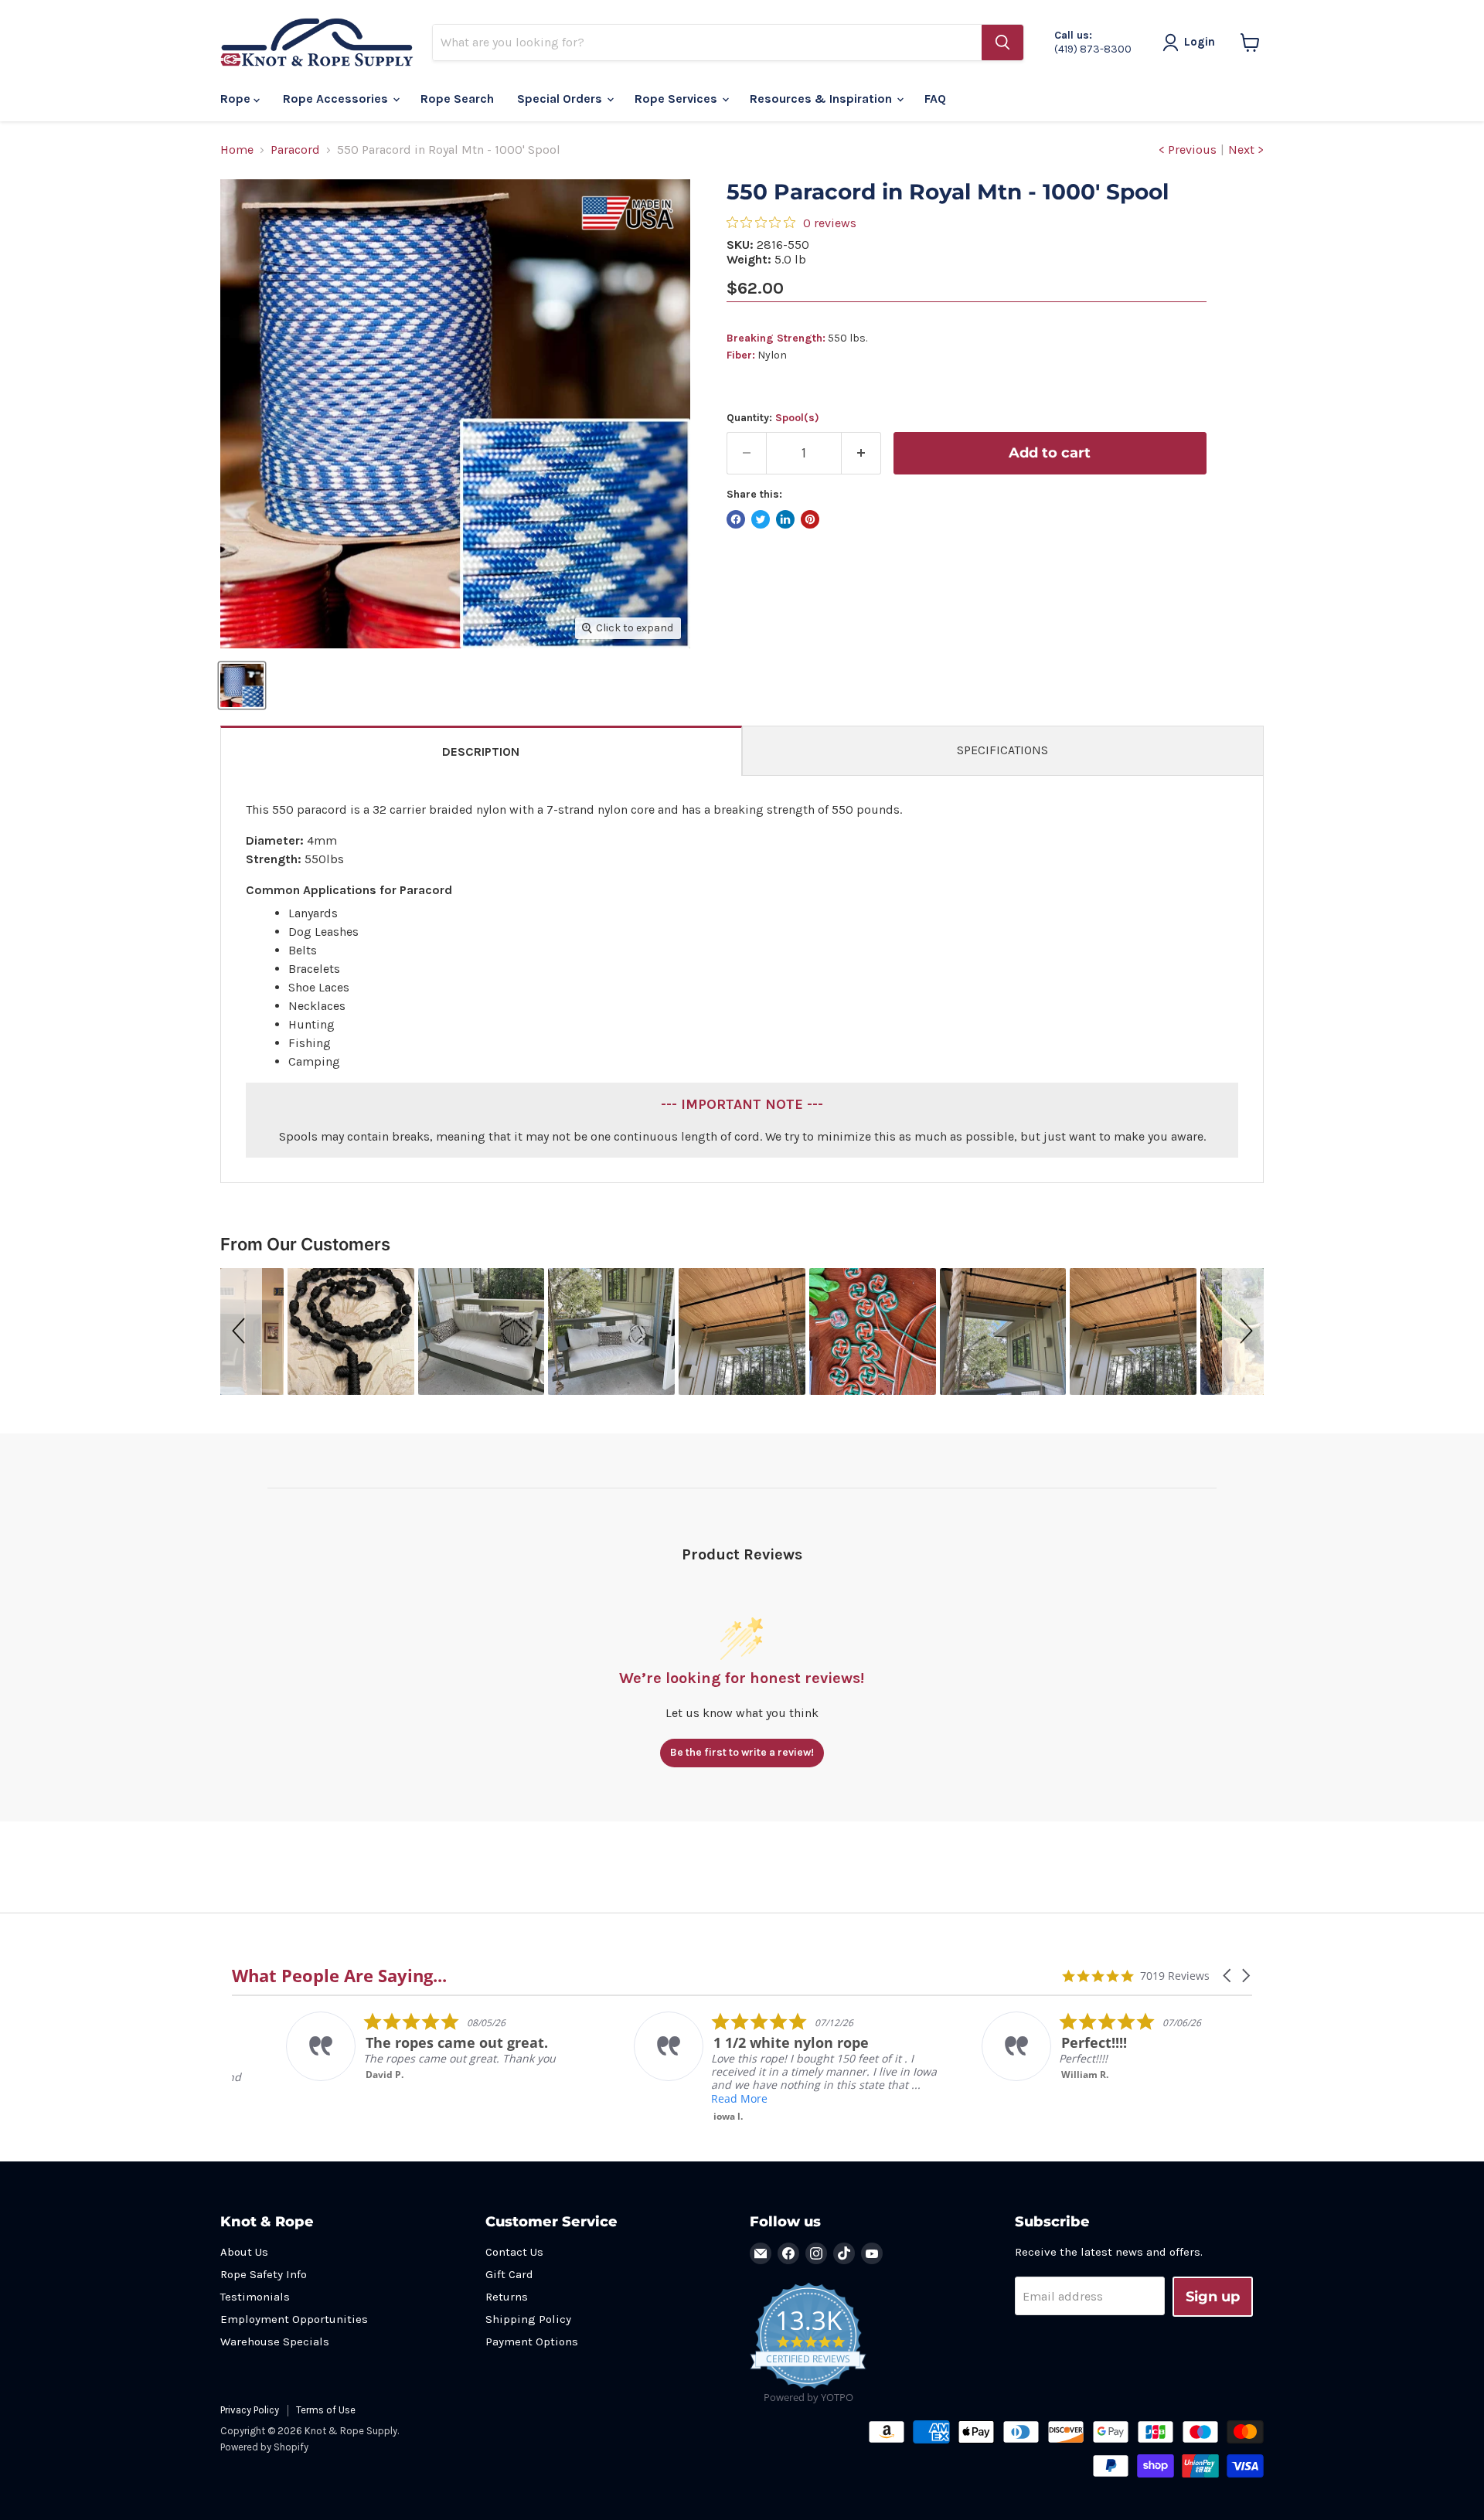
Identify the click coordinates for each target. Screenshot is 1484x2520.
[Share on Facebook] (736, 519)
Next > (1246, 150)
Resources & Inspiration (822, 99)
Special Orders (561, 99)
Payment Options (532, 2341)
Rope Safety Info (264, 2274)
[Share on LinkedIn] (785, 519)
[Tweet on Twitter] (761, 519)
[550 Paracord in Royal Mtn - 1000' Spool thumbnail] (242, 685)
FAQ (935, 99)
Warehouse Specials (275, 2341)
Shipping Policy (528, 2319)
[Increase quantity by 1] (861, 453)
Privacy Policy (250, 2410)
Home (237, 150)
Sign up (1213, 2297)
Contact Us (514, 2252)
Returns (507, 2297)
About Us (244, 2252)
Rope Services (677, 99)
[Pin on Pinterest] (810, 519)
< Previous (1188, 150)
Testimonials (255, 2297)
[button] (241, 1331)
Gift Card (509, 2274)
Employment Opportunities (294, 2319)
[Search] (1002, 43)
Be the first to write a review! (742, 1752)
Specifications (1002, 750)
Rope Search (457, 99)
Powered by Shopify (264, 2447)
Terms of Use (326, 2410)
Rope (237, 99)
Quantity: (773, 418)
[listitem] (388, 2046)
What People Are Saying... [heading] (339, 1976)
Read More (685, 2098)
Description (481, 752)
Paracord (295, 150)
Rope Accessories (337, 99)
